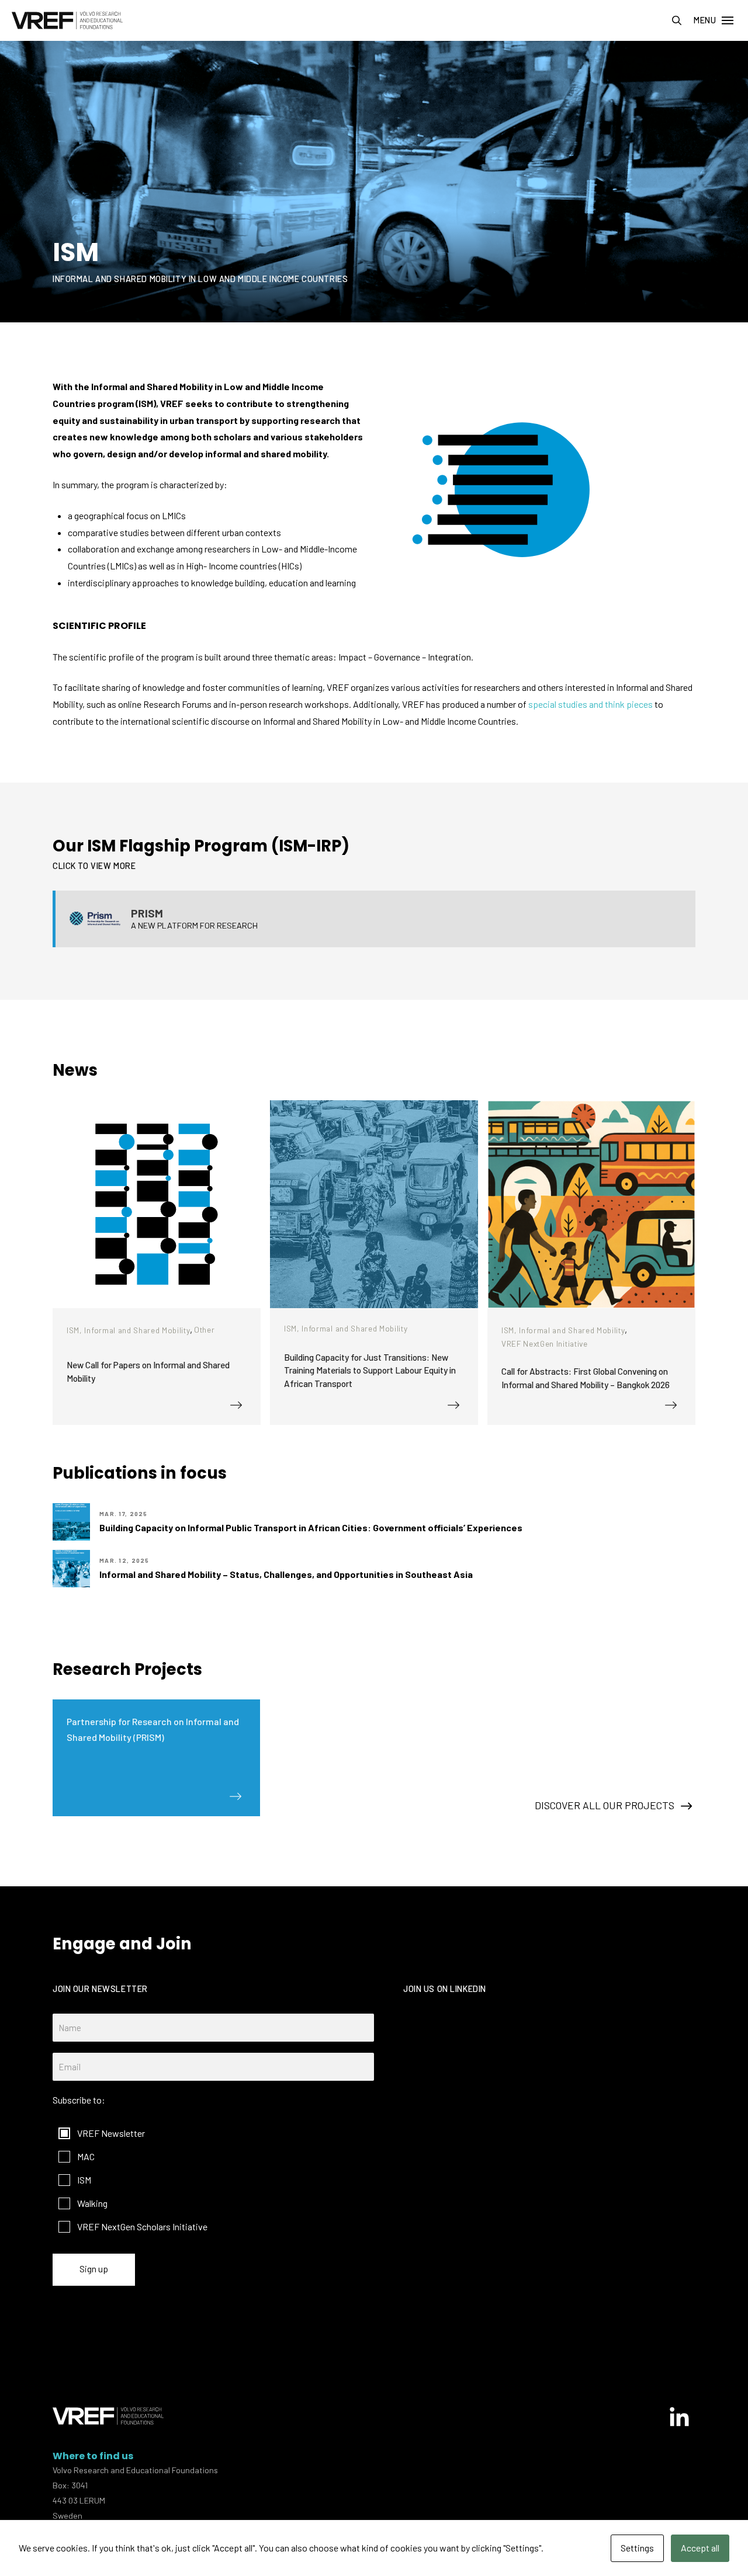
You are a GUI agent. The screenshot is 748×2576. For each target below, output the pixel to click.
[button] (677, 20)
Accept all (700, 2548)
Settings (637, 2548)
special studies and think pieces (591, 704)
